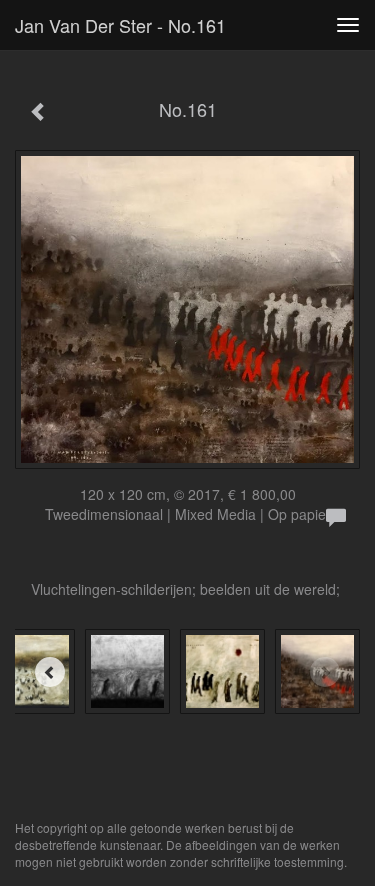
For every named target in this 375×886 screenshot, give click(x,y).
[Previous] (50, 672)
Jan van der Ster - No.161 (120, 25)
